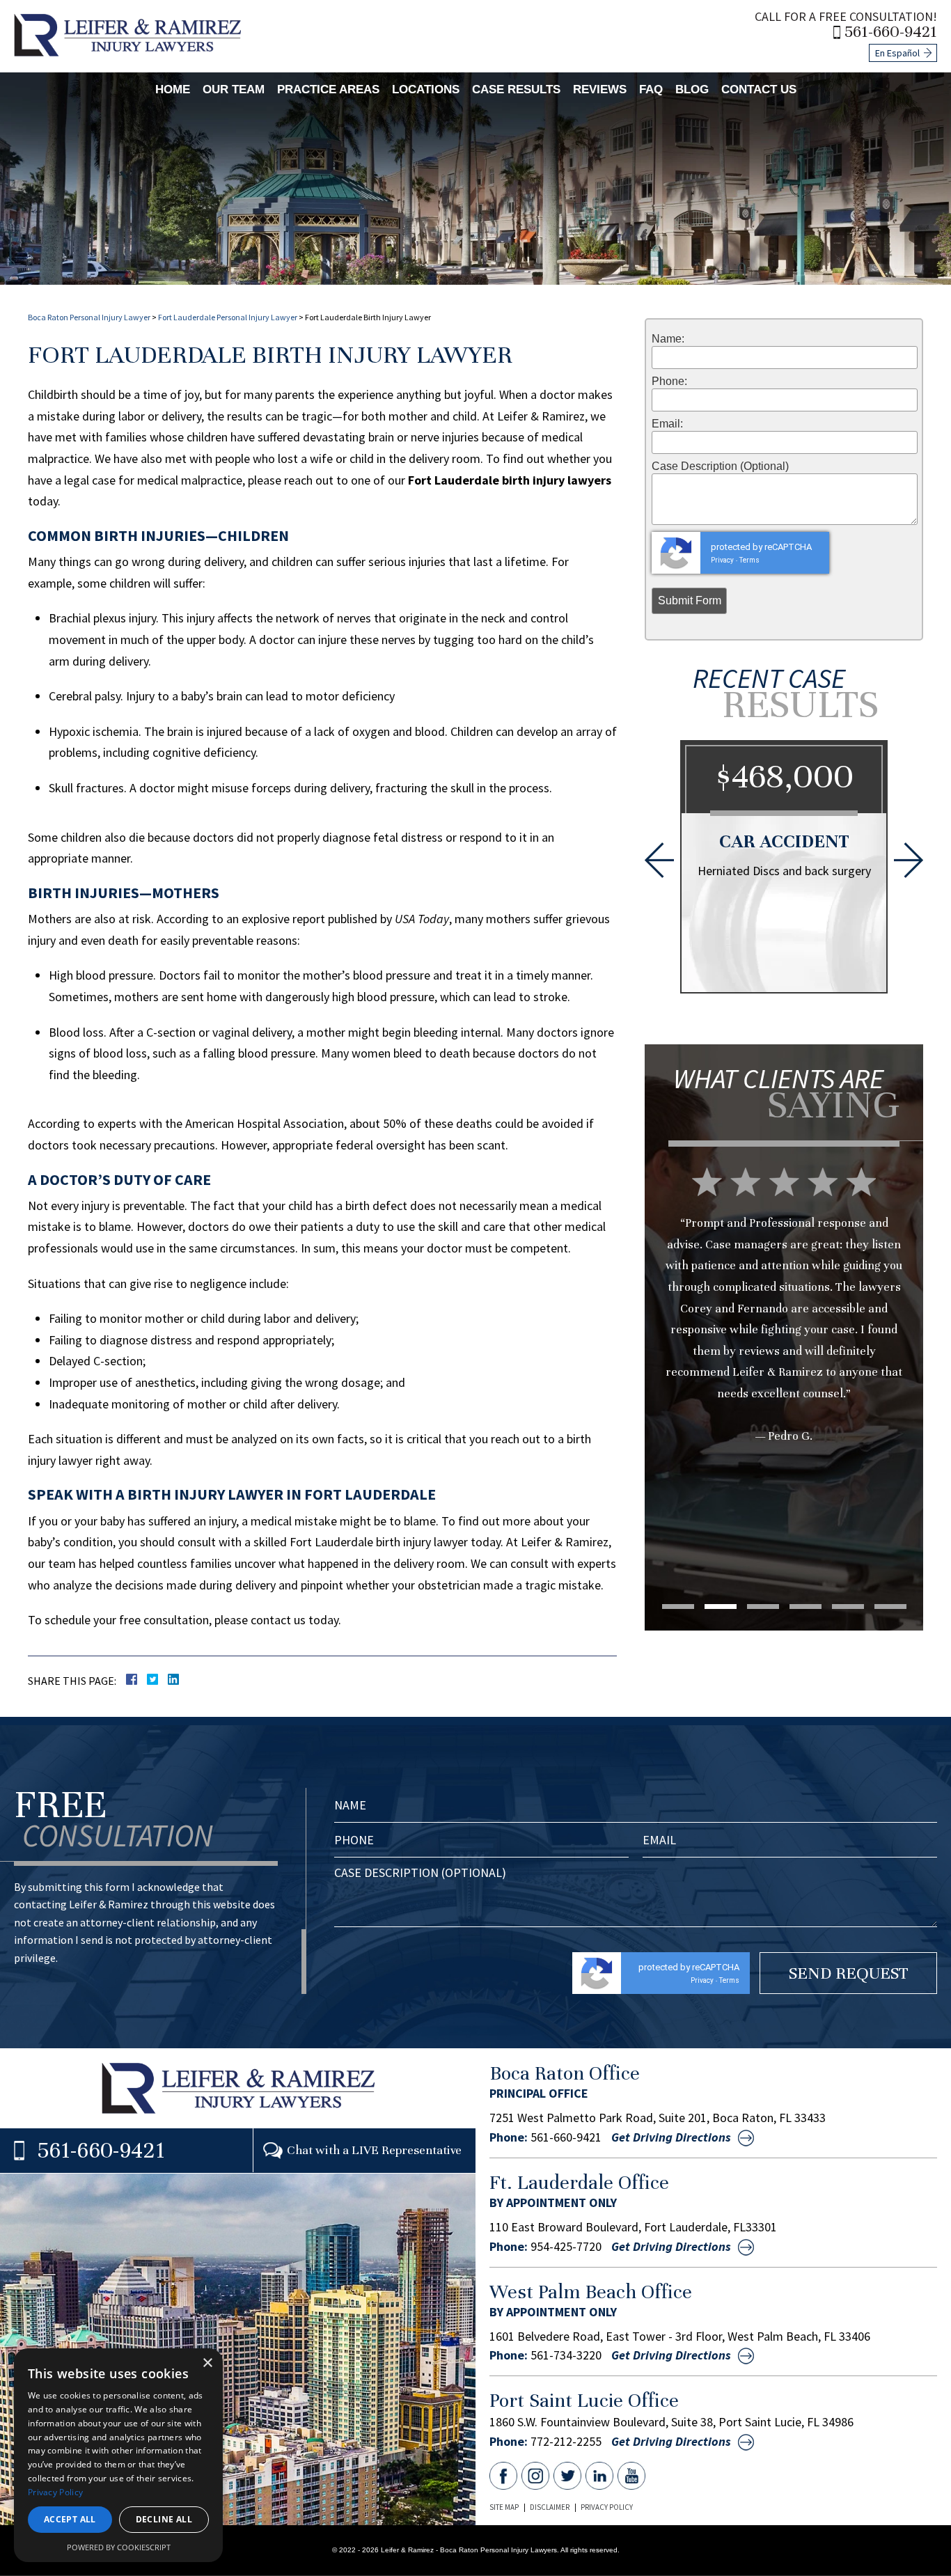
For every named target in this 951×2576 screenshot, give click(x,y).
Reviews (600, 89)
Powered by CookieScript (119, 2547)
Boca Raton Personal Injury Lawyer (89, 317)
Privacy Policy (607, 2507)
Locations (426, 89)
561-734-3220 (566, 2355)
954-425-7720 (566, 2247)
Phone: (669, 382)
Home (173, 89)
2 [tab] (721, 1607)
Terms (749, 560)
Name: (668, 339)
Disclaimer (550, 2507)
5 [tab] (848, 1607)
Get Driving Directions (671, 2137)
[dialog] (118, 2455)
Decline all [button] (164, 2519)
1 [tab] (678, 1607)
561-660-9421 (891, 32)
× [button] (207, 2363)
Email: (667, 424)
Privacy (722, 560)
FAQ (651, 89)
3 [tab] (763, 1607)
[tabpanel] (784, 1333)
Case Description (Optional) (720, 466)
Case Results (516, 89)
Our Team (234, 89)
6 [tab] (890, 1607)
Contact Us (759, 89)
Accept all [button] (70, 2519)
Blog (692, 89)
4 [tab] (805, 1607)
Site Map (504, 2507)
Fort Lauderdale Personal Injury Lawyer (228, 317)
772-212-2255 (566, 2442)
